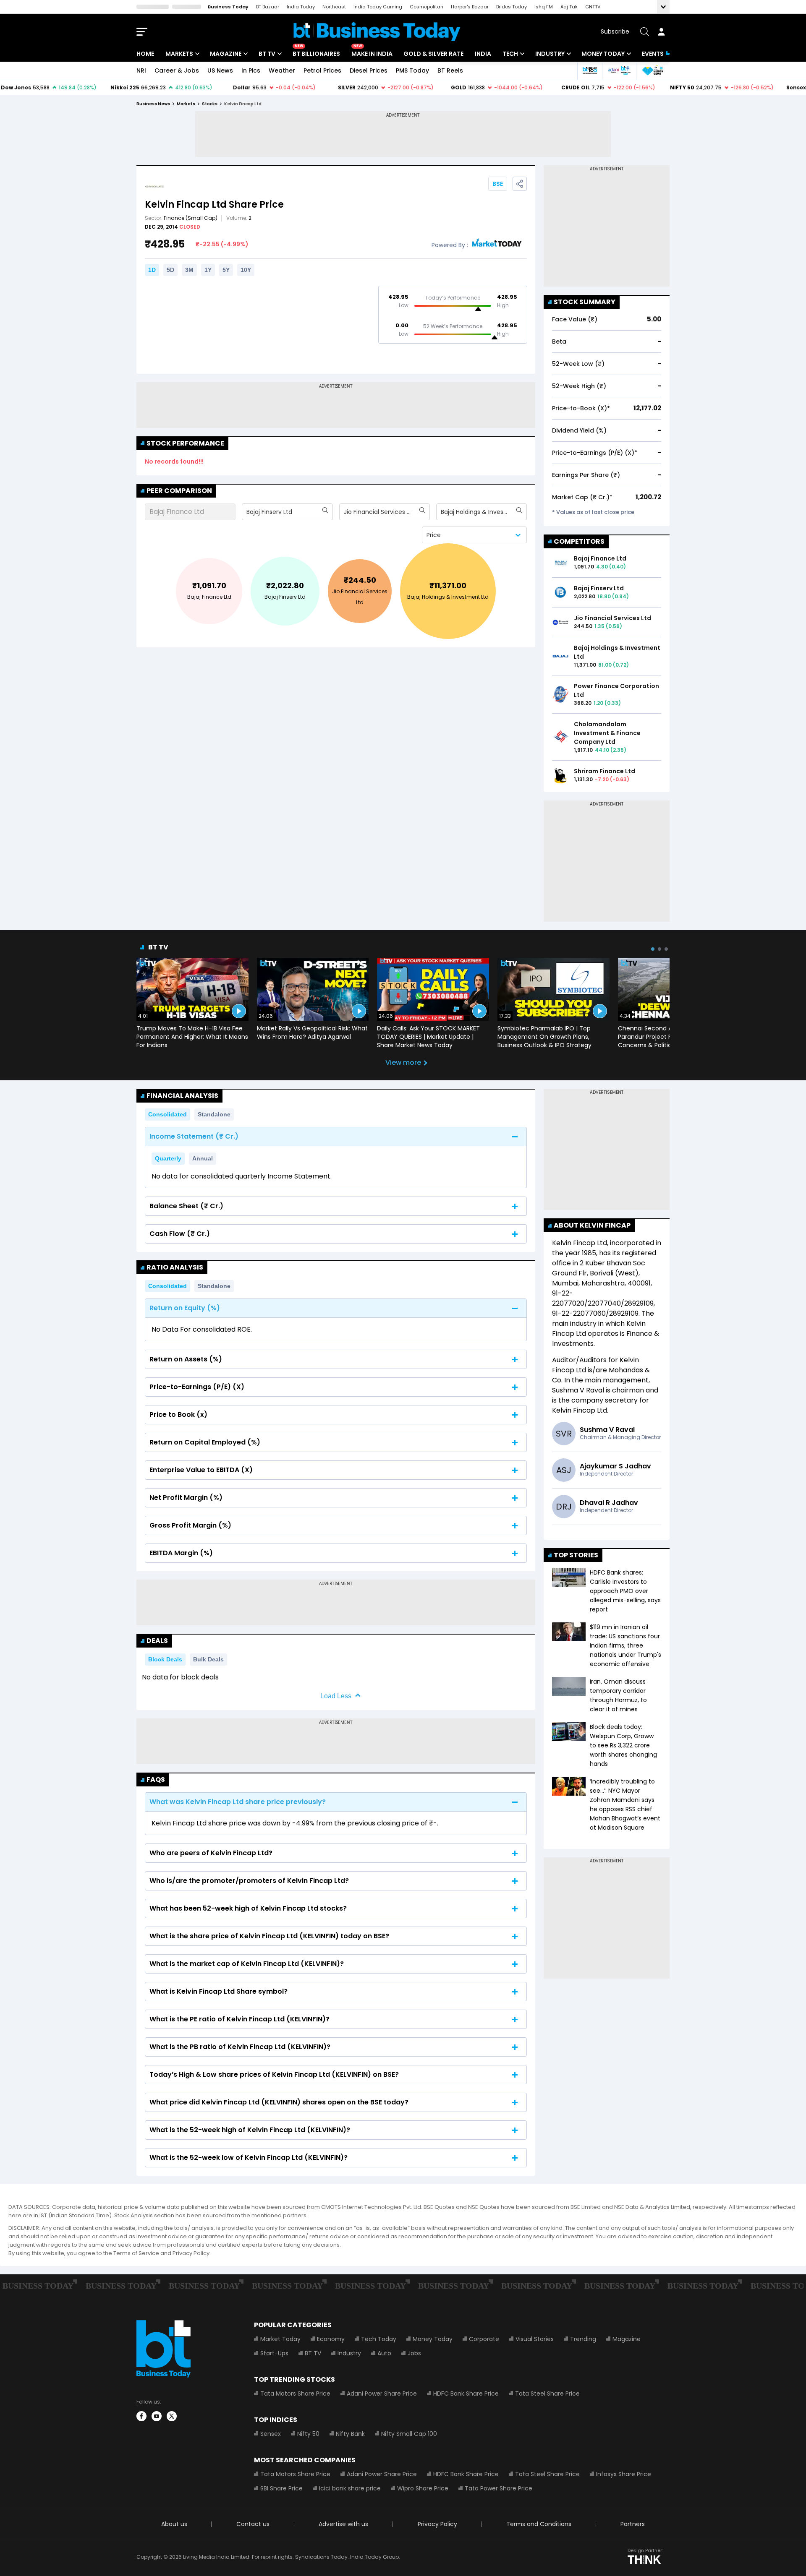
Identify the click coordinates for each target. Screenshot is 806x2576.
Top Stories (576, 1555)
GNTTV (593, 7)
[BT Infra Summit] (619, 71)
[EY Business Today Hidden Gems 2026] (653, 71)
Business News (153, 104)
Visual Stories (535, 2339)
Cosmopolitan (427, 7)
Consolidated (167, 1114)
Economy (331, 2339)
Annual (203, 1158)
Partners (633, 2524)
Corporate (484, 2339)
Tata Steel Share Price (547, 2393)
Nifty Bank (350, 2434)
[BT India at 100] (589, 71)
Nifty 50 (308, 2434)
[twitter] (172, 2416)
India (483, 54)
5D (170, 270)
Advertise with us (343, 2524)
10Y (246, 270)
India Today (301, 7)
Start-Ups (274, 2353)
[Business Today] (377, 32)
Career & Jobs (177, 70)
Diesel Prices (369, 70)
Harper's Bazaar (470, 7)
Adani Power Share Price (382, 2393)
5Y (226, 270)
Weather (282, 70)
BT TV (267, 54)
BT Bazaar (268, 7)
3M (189, 270)
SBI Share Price (281, 2488)
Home (145, 54)
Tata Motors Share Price (295, 2393)
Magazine (226, 54)
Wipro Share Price (423, 2488)
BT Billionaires (316, 54)
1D (152, 270)
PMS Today (412, 70)
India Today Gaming (378, 7)
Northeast (334, 7)
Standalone (214, 1114)
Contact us (253, 2524)
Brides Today (512, 7)
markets (186, 104)
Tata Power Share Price (499, 2488)
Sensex (271, 2434)
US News (220, 70)
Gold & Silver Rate (433, 54)
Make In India (372, 54)
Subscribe (615, 31)
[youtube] (157, 2416)
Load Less (336, 1696)
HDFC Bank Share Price (466, 2393)
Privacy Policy (437, 2524)
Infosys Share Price (624, 2474)
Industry (550, 54)
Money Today (603, 54)
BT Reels (450, 70)
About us (174, 2524)
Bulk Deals (208, 1659)
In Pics (251, 70)
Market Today (280, 2339)
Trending (583, 2339)
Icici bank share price (350, 2488)
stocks (210, 104)
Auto (384, 2353)
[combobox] (247, 512)
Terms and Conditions (539, 2524)
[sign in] (661, 31)
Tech (510, 54)
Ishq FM (544, 7)
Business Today (228, 7)
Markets (179, 54)
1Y (208, 270)
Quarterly (168, 1158)
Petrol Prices (322, 70)
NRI (141, 70)
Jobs (414, 2353)
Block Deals (165, 1659)
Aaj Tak (569, 7)
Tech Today (379, 2339)
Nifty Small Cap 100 (409, 2434)
